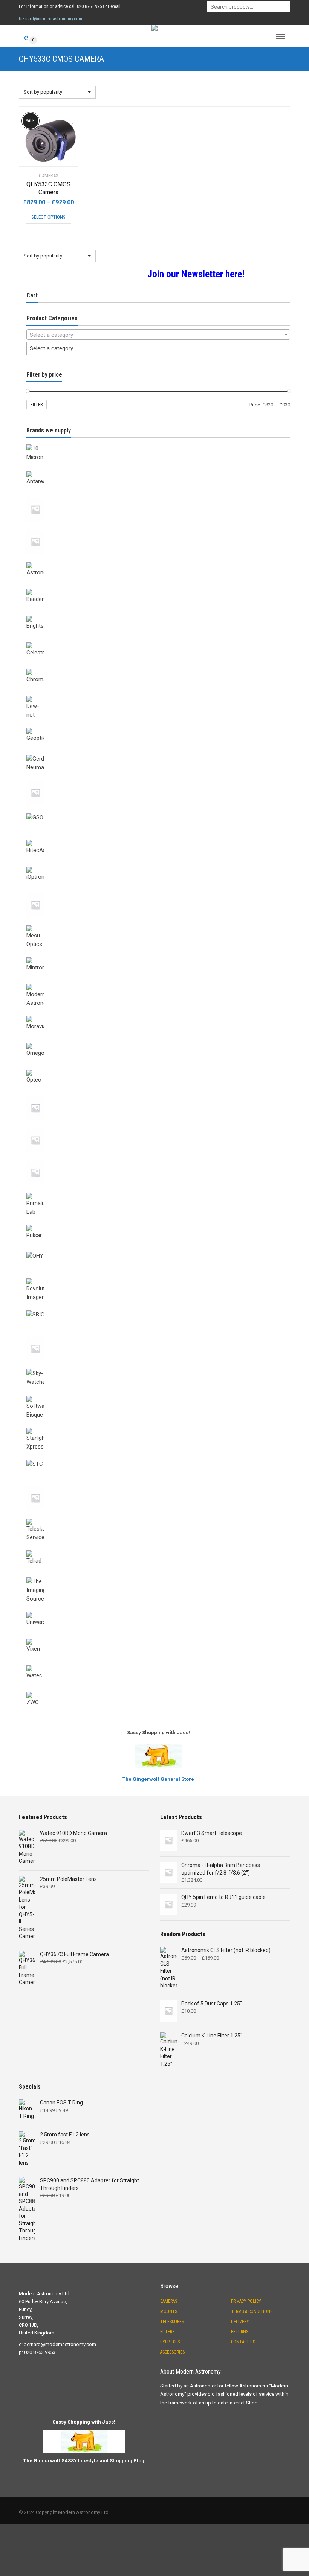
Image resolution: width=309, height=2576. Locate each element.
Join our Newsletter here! (196, 274)
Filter (37, 405)
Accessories (172, 2352)
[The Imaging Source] (158, 1576)
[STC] (158, 1458)
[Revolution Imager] (158, 1277)
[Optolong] (158, 1095)
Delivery (240, 2322)
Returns (240, 2332)
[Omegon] (158, 1041)
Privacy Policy (246, 2301)
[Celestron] (158, 641)
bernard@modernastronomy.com (50, 19)
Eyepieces (170, 2342)
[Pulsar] (158, 1223)
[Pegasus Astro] (158, 1159)
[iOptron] (158, 865)
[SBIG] (158, 1309)
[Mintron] (158, 956)
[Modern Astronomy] (158, 983)
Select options (48, 217)
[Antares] (158, 470)
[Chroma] (158, 668)
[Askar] (158, 528)
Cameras (169, 2301)
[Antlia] (158, 496)
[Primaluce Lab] (158, 1191)
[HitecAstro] (158, 838)
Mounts (169, 2311)
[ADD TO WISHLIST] (69, 119)
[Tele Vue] (158, 1485)
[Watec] (158, 1664)
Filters (167, 2332)
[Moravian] (158, 1015)
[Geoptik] (158, 726)
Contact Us (243, 2342)
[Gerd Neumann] (158, 753)
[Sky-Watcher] (158, 1368)
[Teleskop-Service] (158, 1517)
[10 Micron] (158, 443)
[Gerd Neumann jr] (158, 780)
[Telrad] (158, 1549)
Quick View (40, 156)
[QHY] (158, 1250)
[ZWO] (158, 1690)
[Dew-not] (158, 694)
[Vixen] (158, 1637)
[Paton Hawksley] (158, 1127)
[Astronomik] (158, 561)
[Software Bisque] (158, 1394)
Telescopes (172, 2322)
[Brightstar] (158, 614)
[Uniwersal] (158, 1610)
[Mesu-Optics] (158, 924)
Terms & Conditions (252, 2311)
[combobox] (158, 335)
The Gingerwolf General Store (158, 1779)
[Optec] (158, 1068)
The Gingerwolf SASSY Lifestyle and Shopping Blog (84, 2461)
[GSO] (158, 812)
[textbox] (158, 335)
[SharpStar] (158, 1336)
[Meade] (158, 892)
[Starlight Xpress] (158, 1426)
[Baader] (158, 587)
